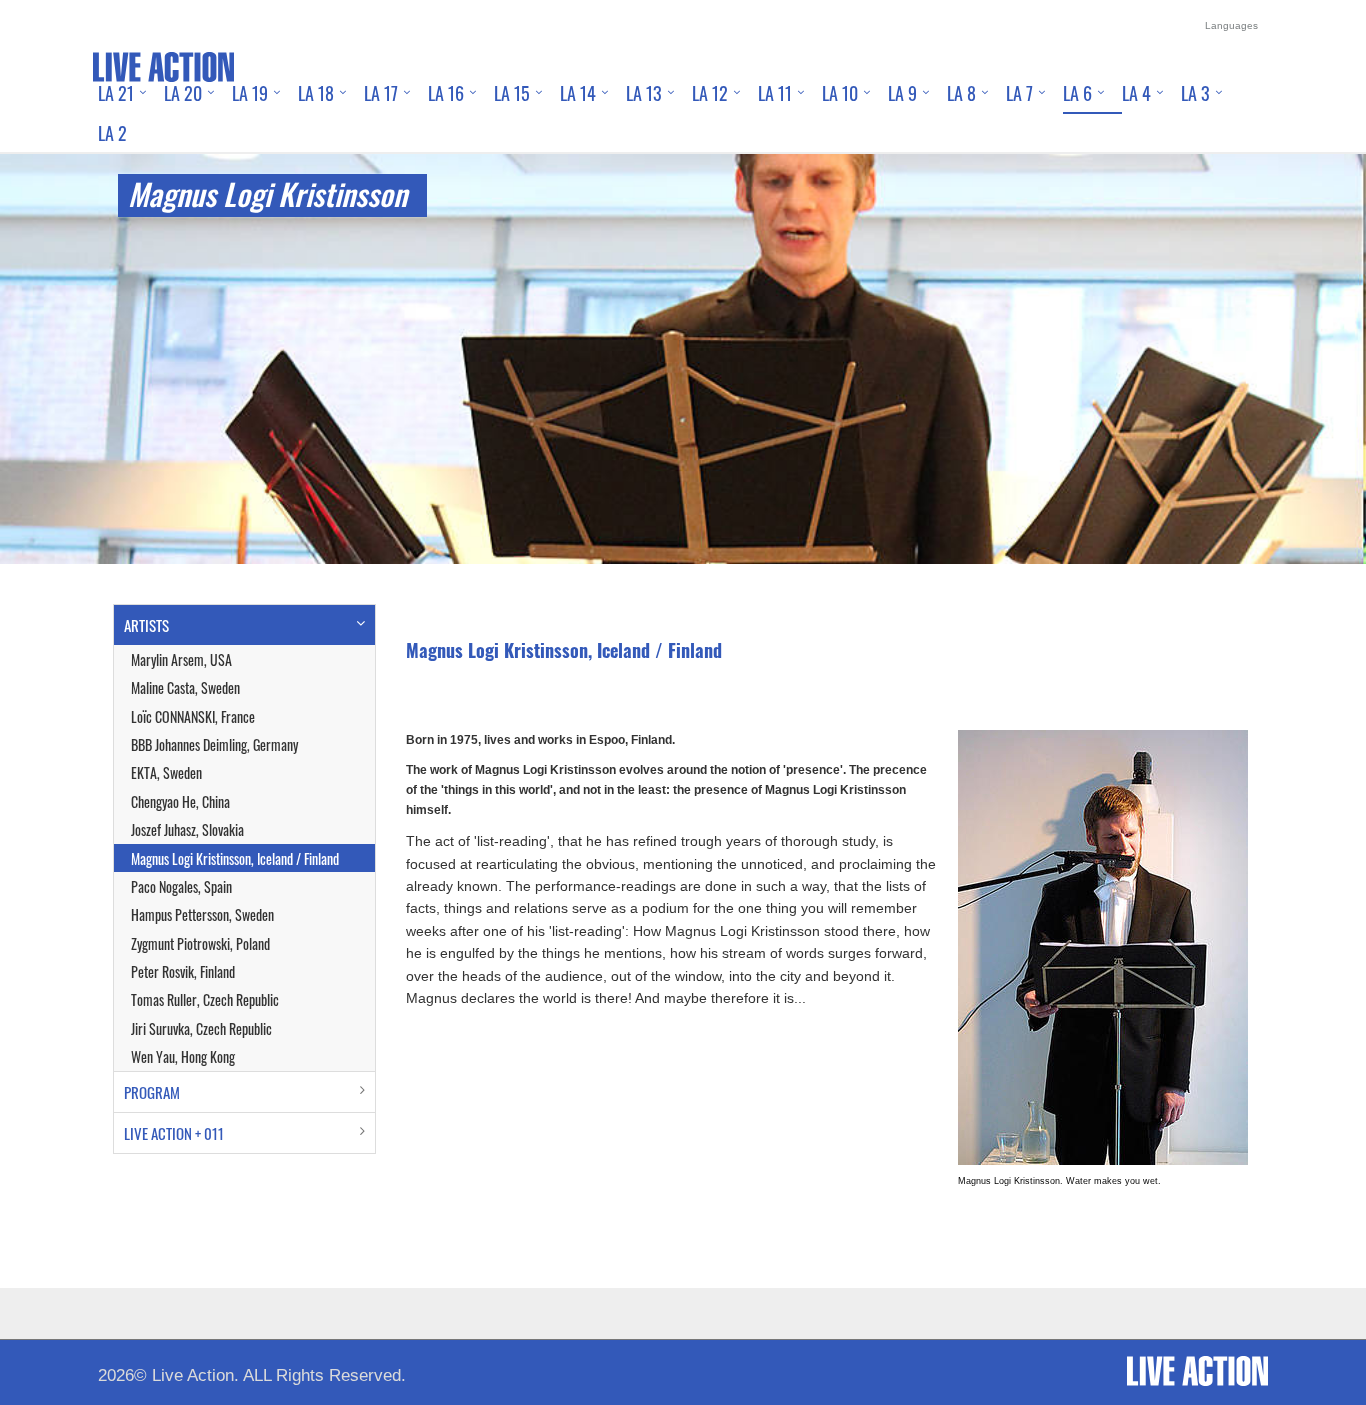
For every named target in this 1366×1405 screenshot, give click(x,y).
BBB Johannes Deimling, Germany (214, 744)
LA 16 (446, 93)
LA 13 (644, 93)
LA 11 (775, 93)
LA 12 (710, 93)
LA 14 (578, 93)
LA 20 (183, 93)
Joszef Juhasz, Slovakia (187, 829)
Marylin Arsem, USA (181, 659)
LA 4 (1136, 93)
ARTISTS (146, 625)
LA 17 (381, 93)
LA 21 (116, 93)
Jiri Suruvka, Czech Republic (201, 1028)
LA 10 (840, 93)
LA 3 (1195, 93)
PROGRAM (152, 1092)
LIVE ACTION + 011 (174, 1133)
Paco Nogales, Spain (181, 886)
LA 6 (1077, 93)
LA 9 (902, 93)
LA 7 (1019, 93)
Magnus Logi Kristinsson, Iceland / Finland (235, 858)
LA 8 (961, 93)
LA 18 (316, 93)
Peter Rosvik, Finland (183, 971)
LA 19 (250, 93)
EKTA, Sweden (166, 772)
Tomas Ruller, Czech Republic (205, 999)
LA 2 (112, 133)
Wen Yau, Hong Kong (183, 1056)
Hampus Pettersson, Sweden (202, 914)
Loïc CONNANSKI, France (193, 716)
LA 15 (512, 93)
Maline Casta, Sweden (185, 687)
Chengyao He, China (180, 801)
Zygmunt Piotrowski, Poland (200, 943)
